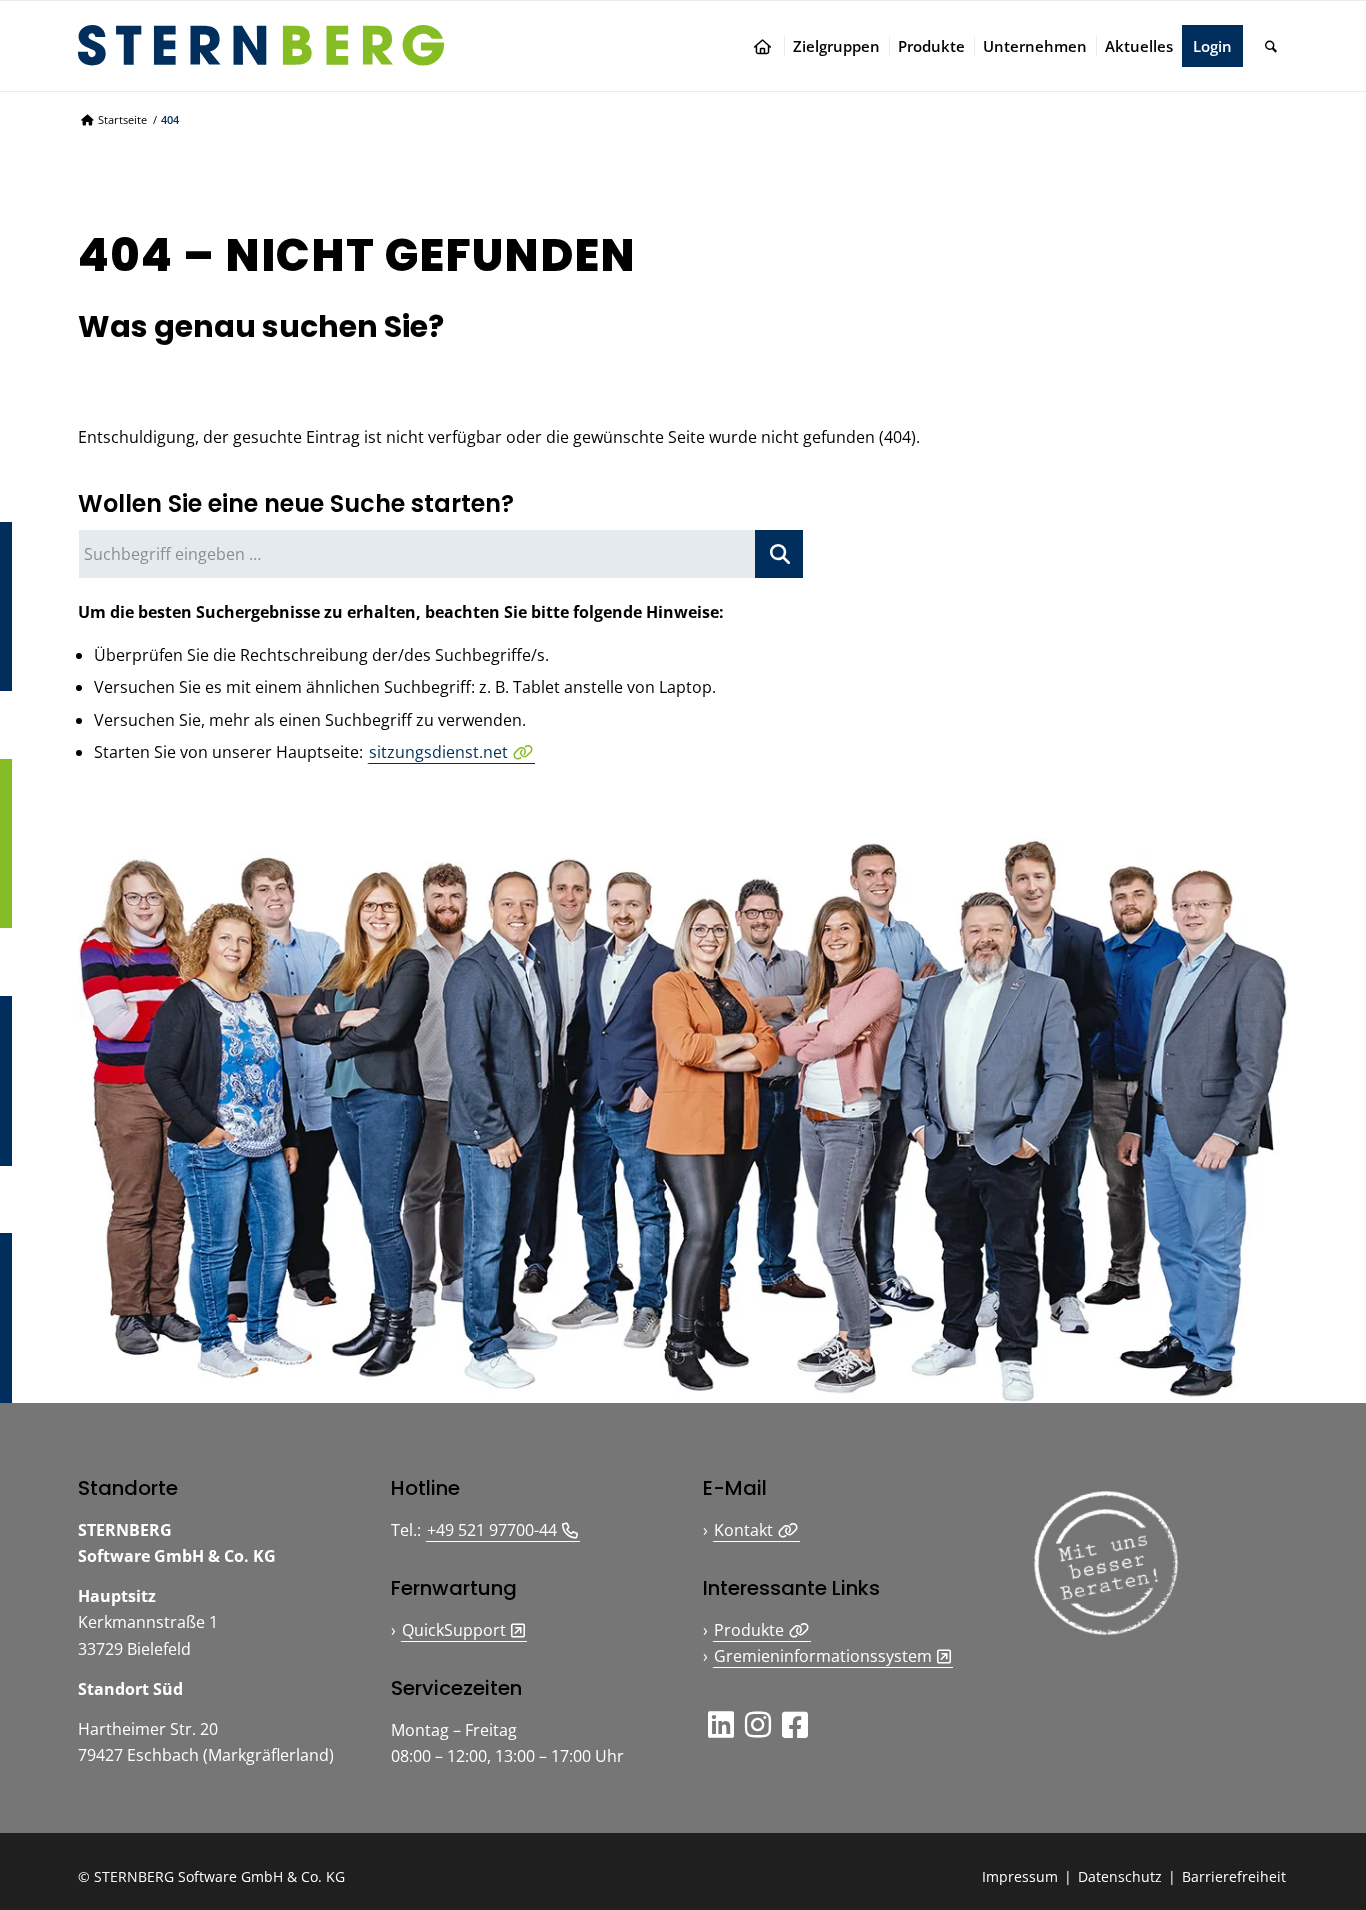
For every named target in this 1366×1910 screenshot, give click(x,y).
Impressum (1020, 1876)
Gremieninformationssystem (823, 1656)
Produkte (749, 1630)
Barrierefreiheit (1234, 1876)
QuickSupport (454, 1630)
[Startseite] (767, 46)
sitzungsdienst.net (438, 752)
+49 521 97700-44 (492, 1530)
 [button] (758, 1724)
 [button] (721, 1724)
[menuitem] (767, 46)
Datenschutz (1120, 1876)
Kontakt (743, 1530)
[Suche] (1271, 46)
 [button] (795, 1724)
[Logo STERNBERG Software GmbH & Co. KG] (261, 45)
